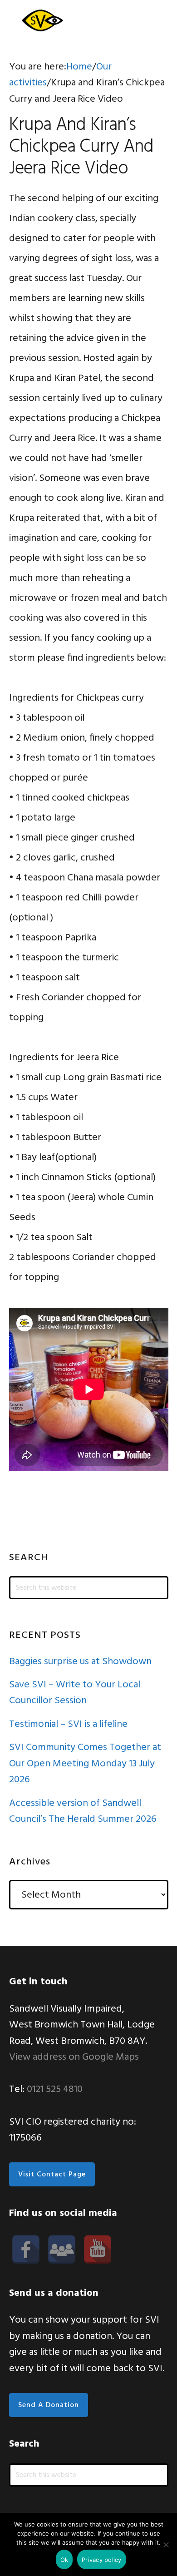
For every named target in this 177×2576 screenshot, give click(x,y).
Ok (64, 2560)
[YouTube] (98, 2250)
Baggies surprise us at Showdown (80, 1662)
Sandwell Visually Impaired (41, 20)
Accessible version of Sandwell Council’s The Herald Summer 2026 (83, 1811)
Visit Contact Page (52, 2175)
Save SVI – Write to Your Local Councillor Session (75, 1693)
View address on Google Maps (74, 2057)
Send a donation (49, 2405)
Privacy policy (102, 2560)
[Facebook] (26, 2250)
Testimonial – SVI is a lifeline (68, 1724)
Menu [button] (157, 20)
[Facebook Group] (62, 2250)
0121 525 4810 (55, 2089)
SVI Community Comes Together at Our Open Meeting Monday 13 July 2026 (85, 1764)
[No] (166, 2545)
